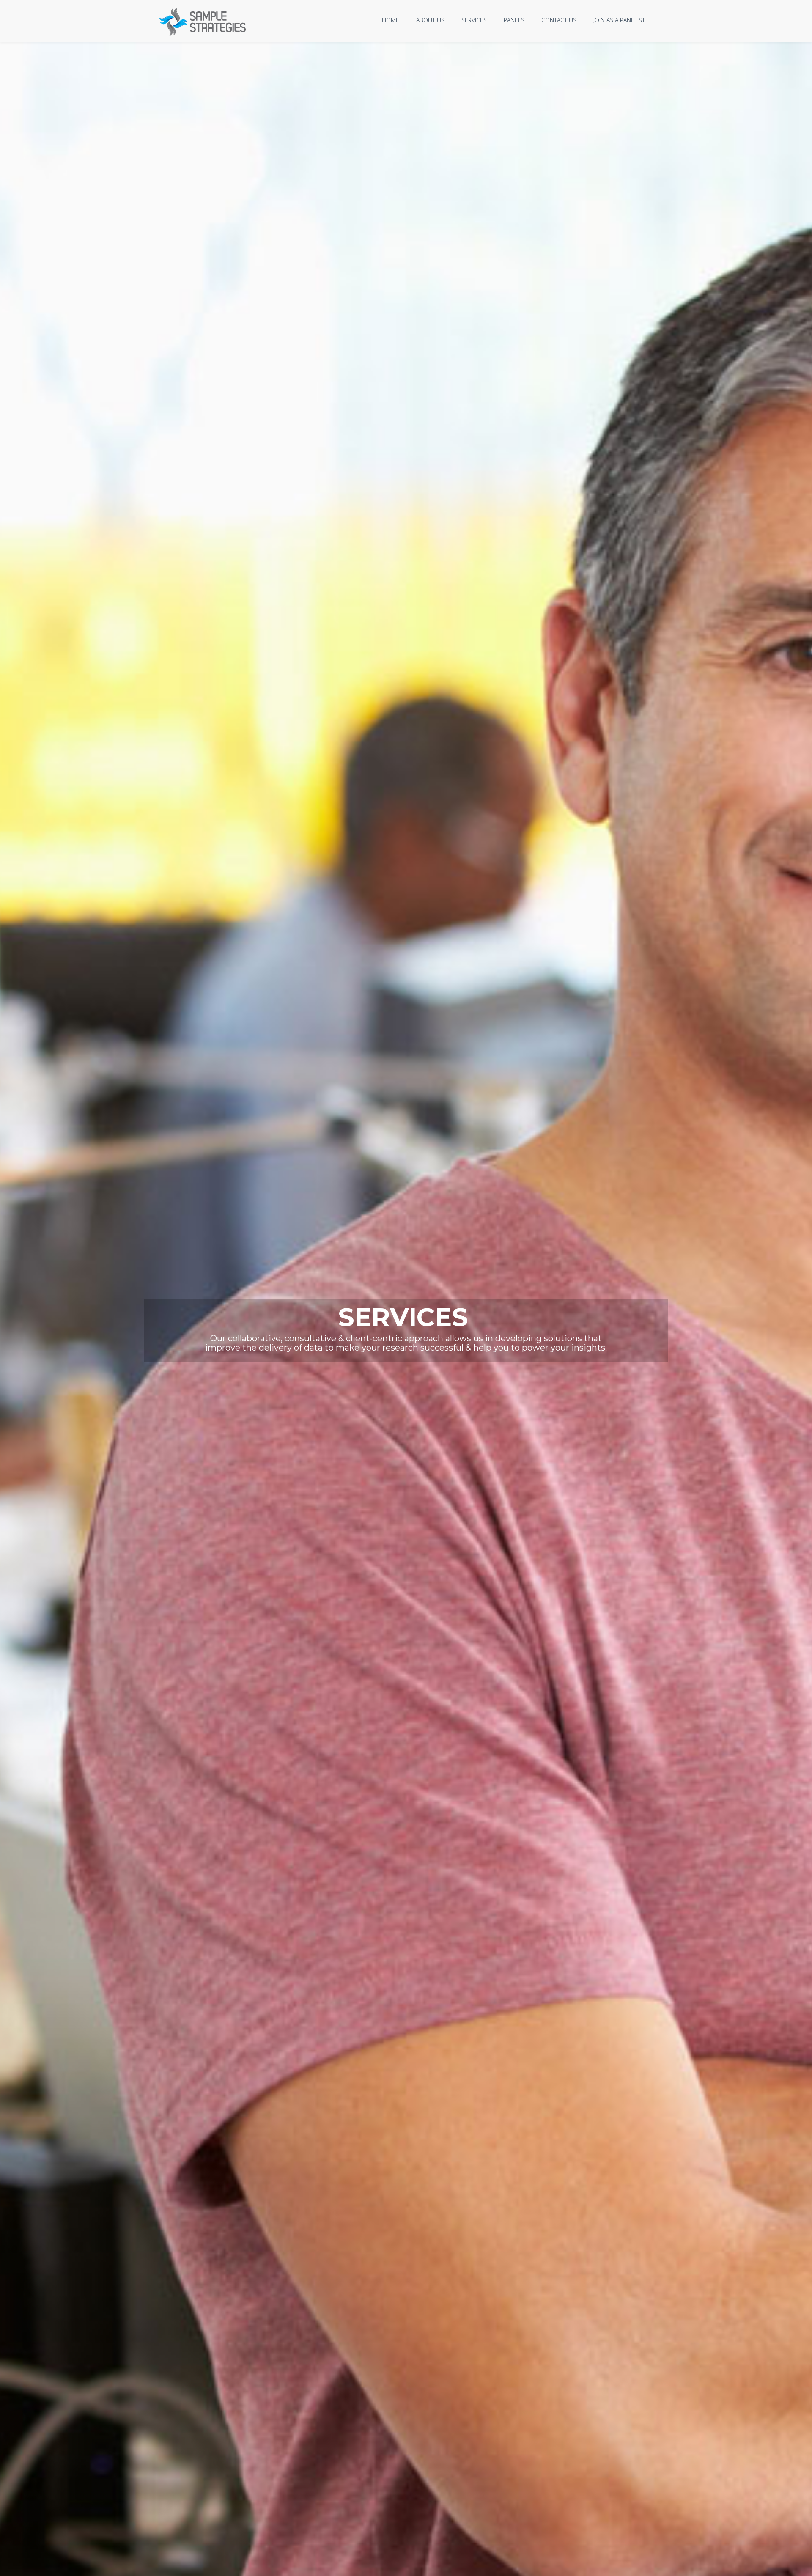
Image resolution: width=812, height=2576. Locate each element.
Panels (514, 20)
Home (391, 20)
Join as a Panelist (619, 20)
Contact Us (559, 20)
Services (474, 20)
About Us (430, 20)
